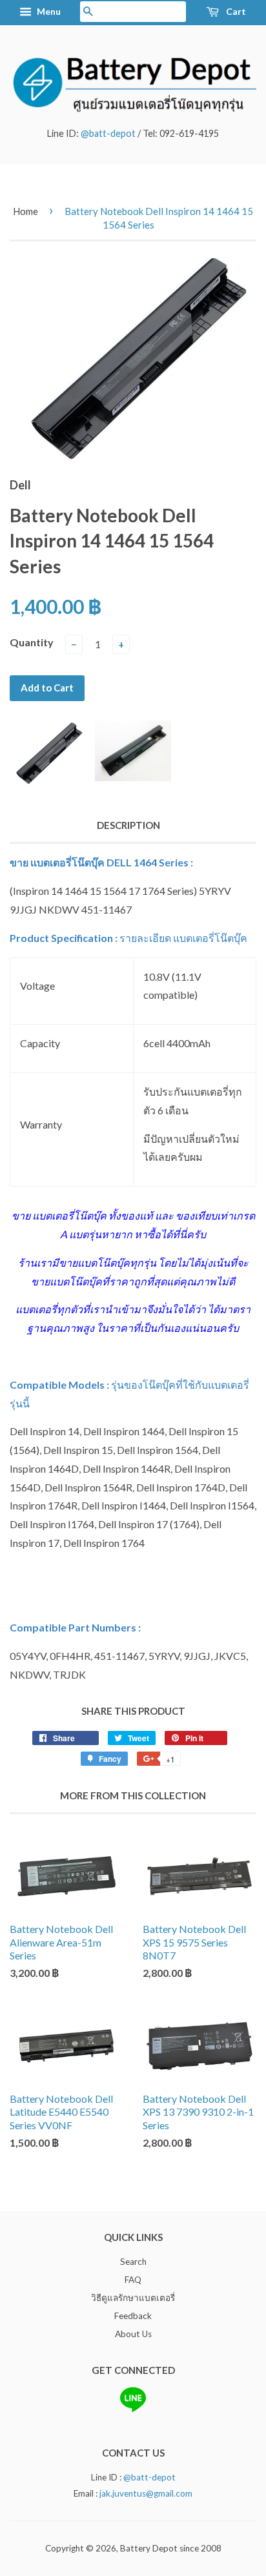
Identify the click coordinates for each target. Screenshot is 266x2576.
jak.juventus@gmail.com (146, 2493)
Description (128, 825)
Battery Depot (149, 2548)
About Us (133, 2334)
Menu (48, 11)
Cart (235, 11)
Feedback (133, 2316)
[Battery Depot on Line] (133, 2409)
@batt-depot (108, 133)
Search (133, 2262)
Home (26, 211)
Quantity (32, 642)
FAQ (133, 2280)
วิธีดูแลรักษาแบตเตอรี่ (133, 2298)
